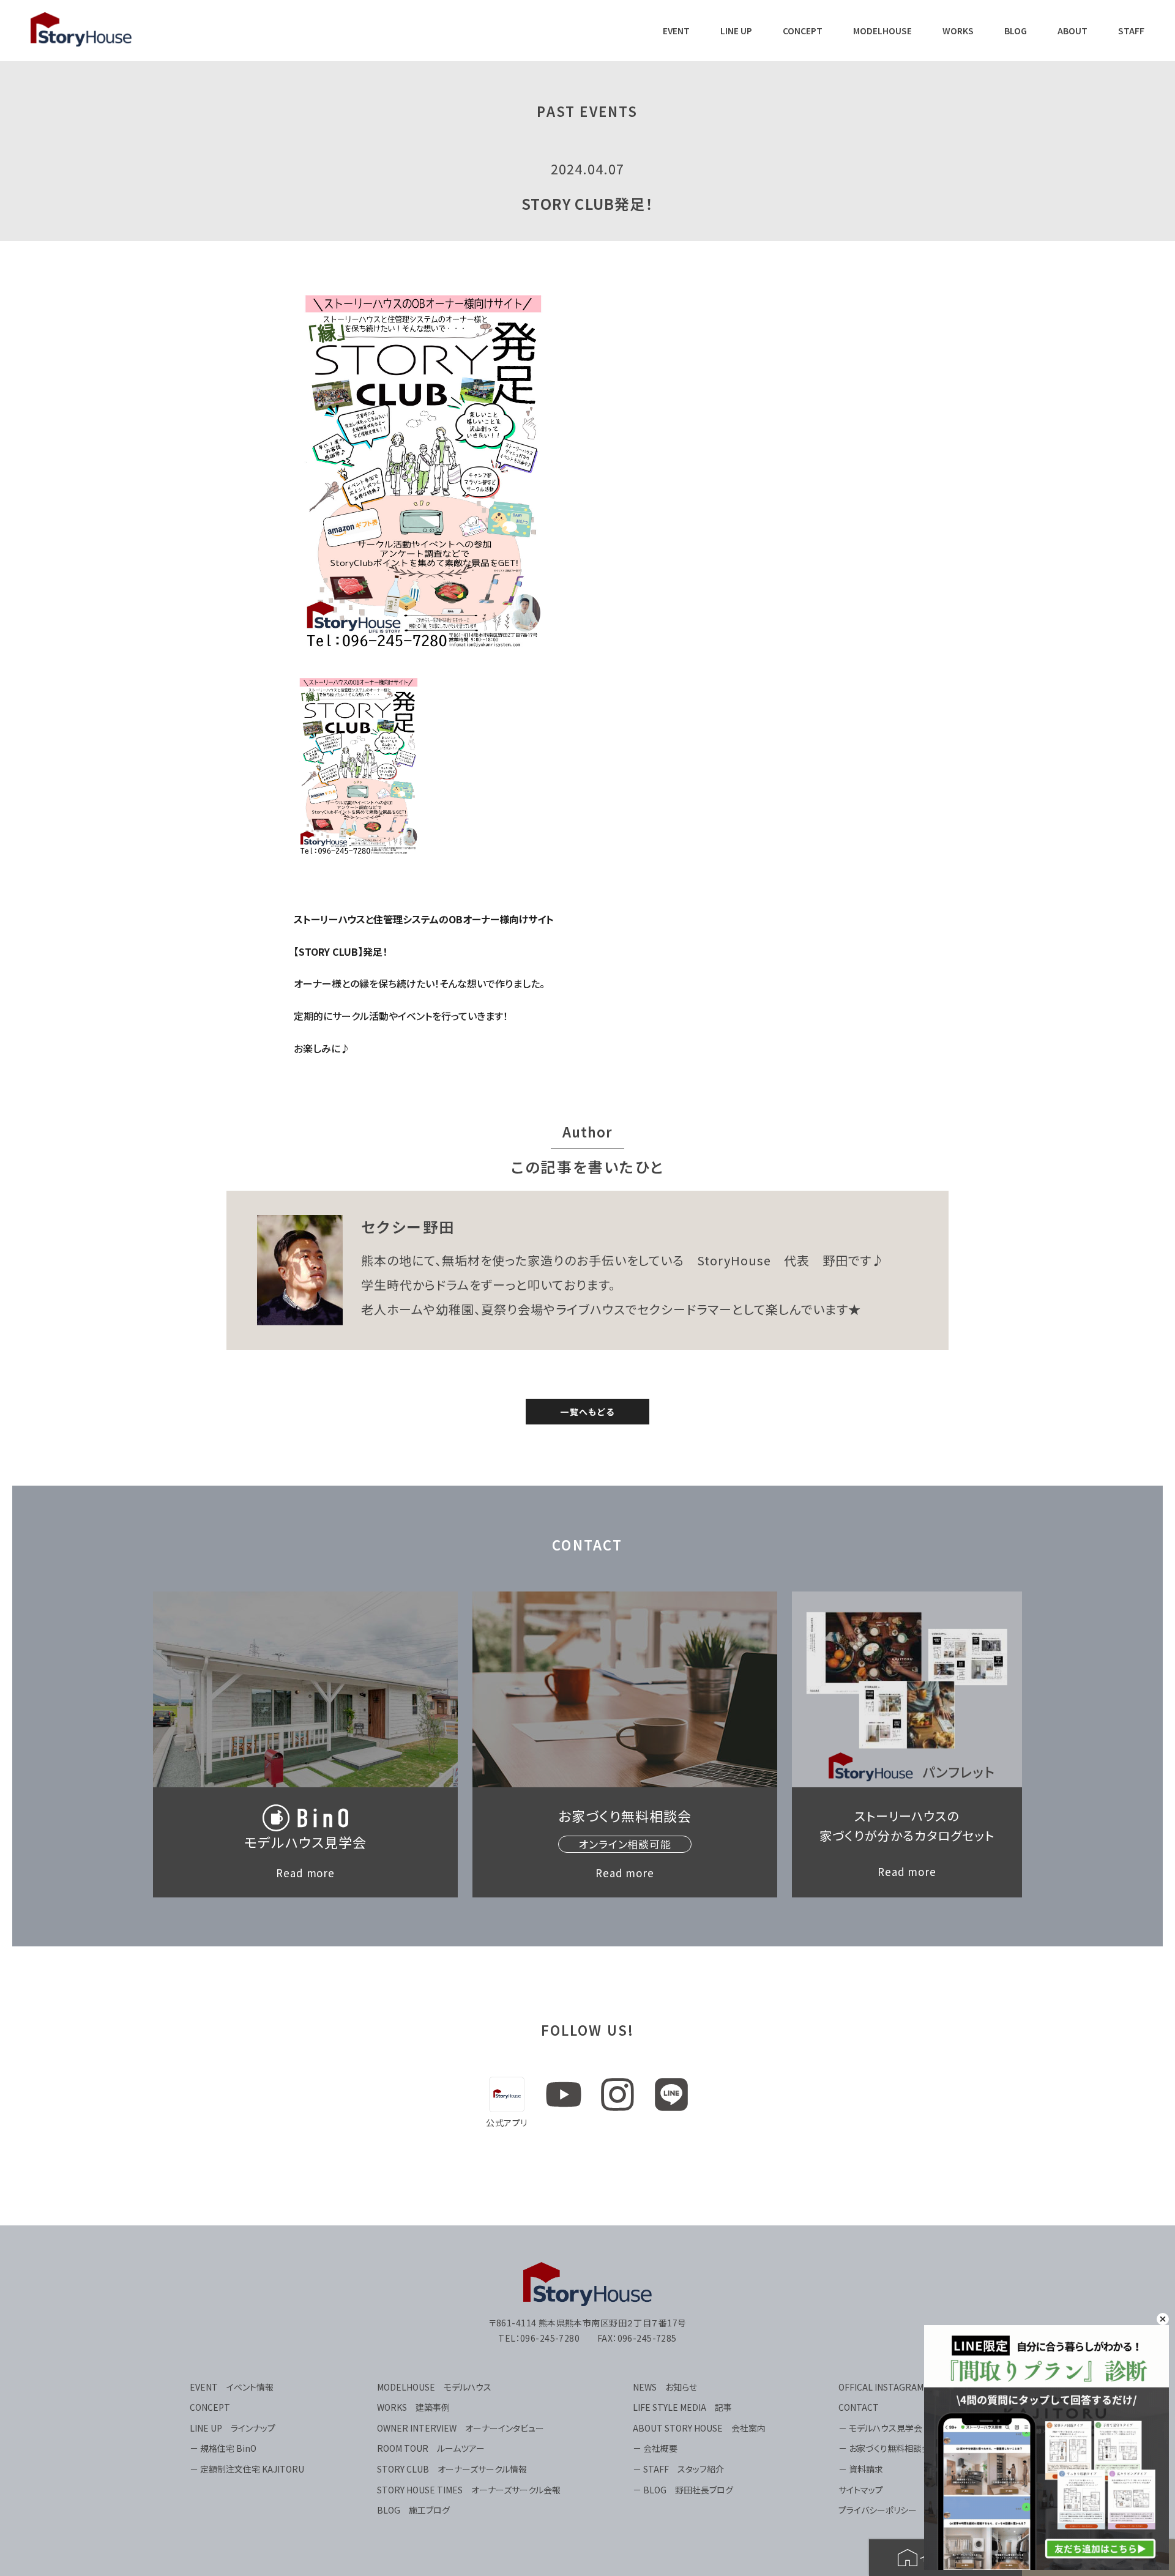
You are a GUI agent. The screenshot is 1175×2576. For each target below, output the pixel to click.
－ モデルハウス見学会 (880, 2428)
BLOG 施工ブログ (413, 2510)
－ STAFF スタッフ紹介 (678, 2469)
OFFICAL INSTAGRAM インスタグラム (912, 2387)
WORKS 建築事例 (413, 2407)
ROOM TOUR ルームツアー (431, 2448)
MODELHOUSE (882, 31)
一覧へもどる (587, 1412)
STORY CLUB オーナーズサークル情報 (452, 2469)
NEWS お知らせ (665, 2387)
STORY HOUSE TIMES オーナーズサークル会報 (469, 2490)
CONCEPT (803, 31)
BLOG (1016, 31)
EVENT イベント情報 (232, 2387)
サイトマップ (861, 2490)
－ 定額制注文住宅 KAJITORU (247, 2469)
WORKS (958, 31)
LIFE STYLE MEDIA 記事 (682, 2407)
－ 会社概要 (655, 2448)
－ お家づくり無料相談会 (884, 2448)
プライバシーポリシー (878, 2510)
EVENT (676, 31)
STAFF (1131, 31)
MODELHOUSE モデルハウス (434, 2387)
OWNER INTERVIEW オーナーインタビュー (461, 2428)
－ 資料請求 (861, 2469)
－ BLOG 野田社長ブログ (683, 2490)
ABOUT (1072, 31)
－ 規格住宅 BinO (223, 2448)
